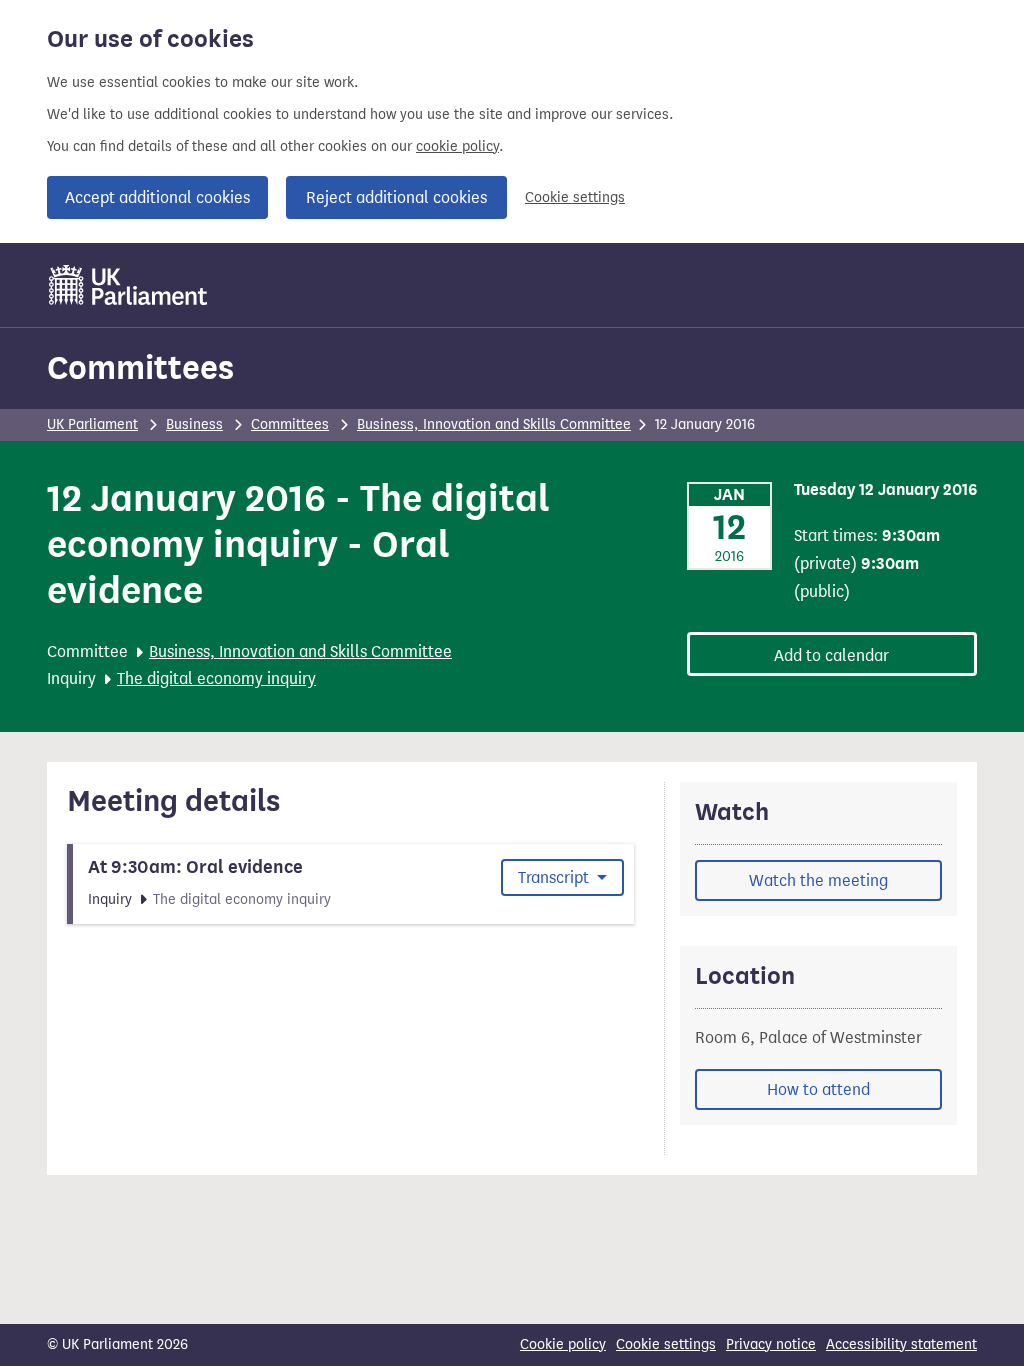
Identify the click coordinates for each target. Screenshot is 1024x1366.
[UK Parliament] (128, 285)
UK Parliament (92, 424)
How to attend (818, 1089)
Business (194, 424)
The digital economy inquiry (216, 678)
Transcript (555, 877)
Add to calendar (831, 655)
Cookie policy (563, 1344)
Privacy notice (771, 1344)
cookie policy (457, 146)
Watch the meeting (818, 880)
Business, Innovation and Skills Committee (494, 424)
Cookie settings (575, 197)
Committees (140, 367)
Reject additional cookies (396, 197)
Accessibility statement (901, 1344)
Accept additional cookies (157, 197)
